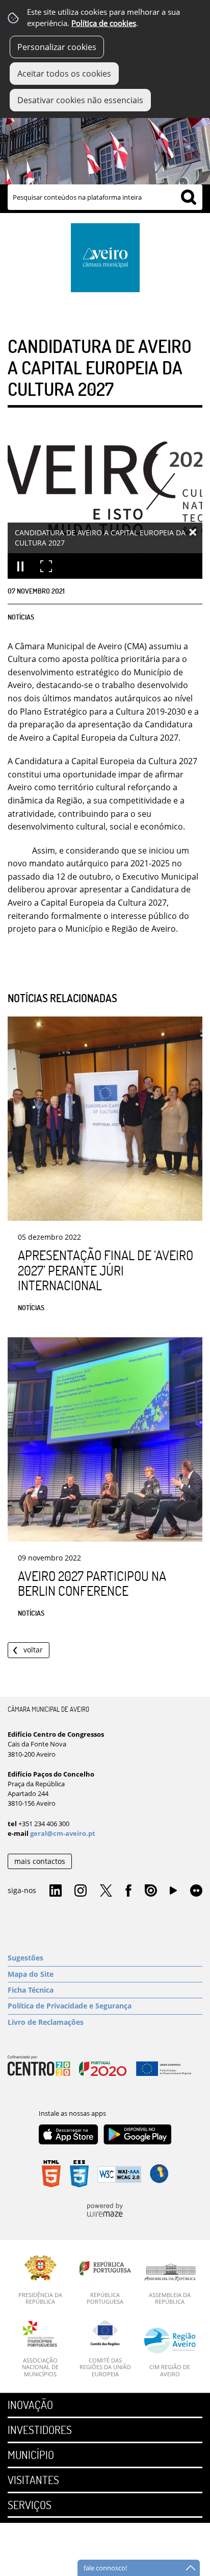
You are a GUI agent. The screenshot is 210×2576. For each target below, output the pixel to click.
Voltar (33, 1650)
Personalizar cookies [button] (57, 47)
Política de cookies (104, 23)
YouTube (173, 1893)
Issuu (151, 1891)
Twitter (106, 1891)
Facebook (128, 1891)
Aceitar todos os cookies (64, 74)
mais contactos (40, 1861)
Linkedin (56, 1891)
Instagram (81, 1891)
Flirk (196, 1891)
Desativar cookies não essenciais (80, 100)
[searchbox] (105, 197)
